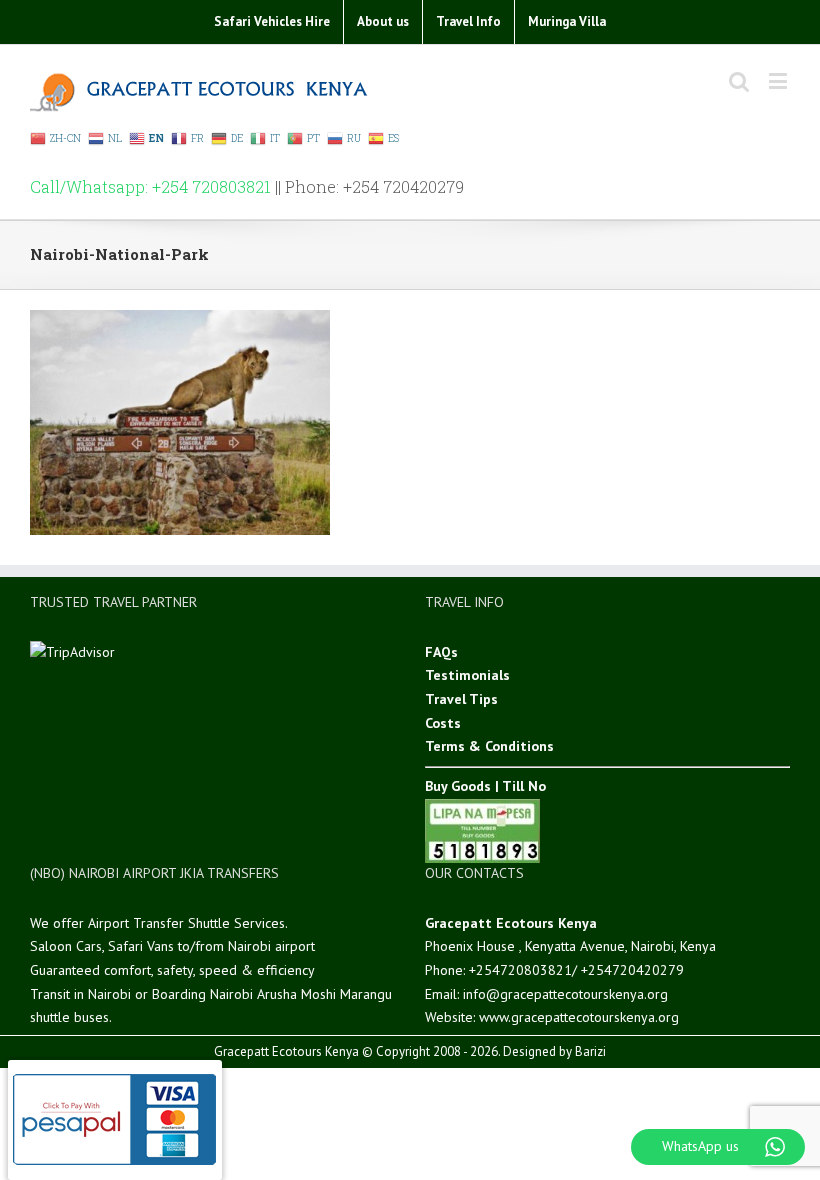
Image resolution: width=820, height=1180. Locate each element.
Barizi (590, 1051)
